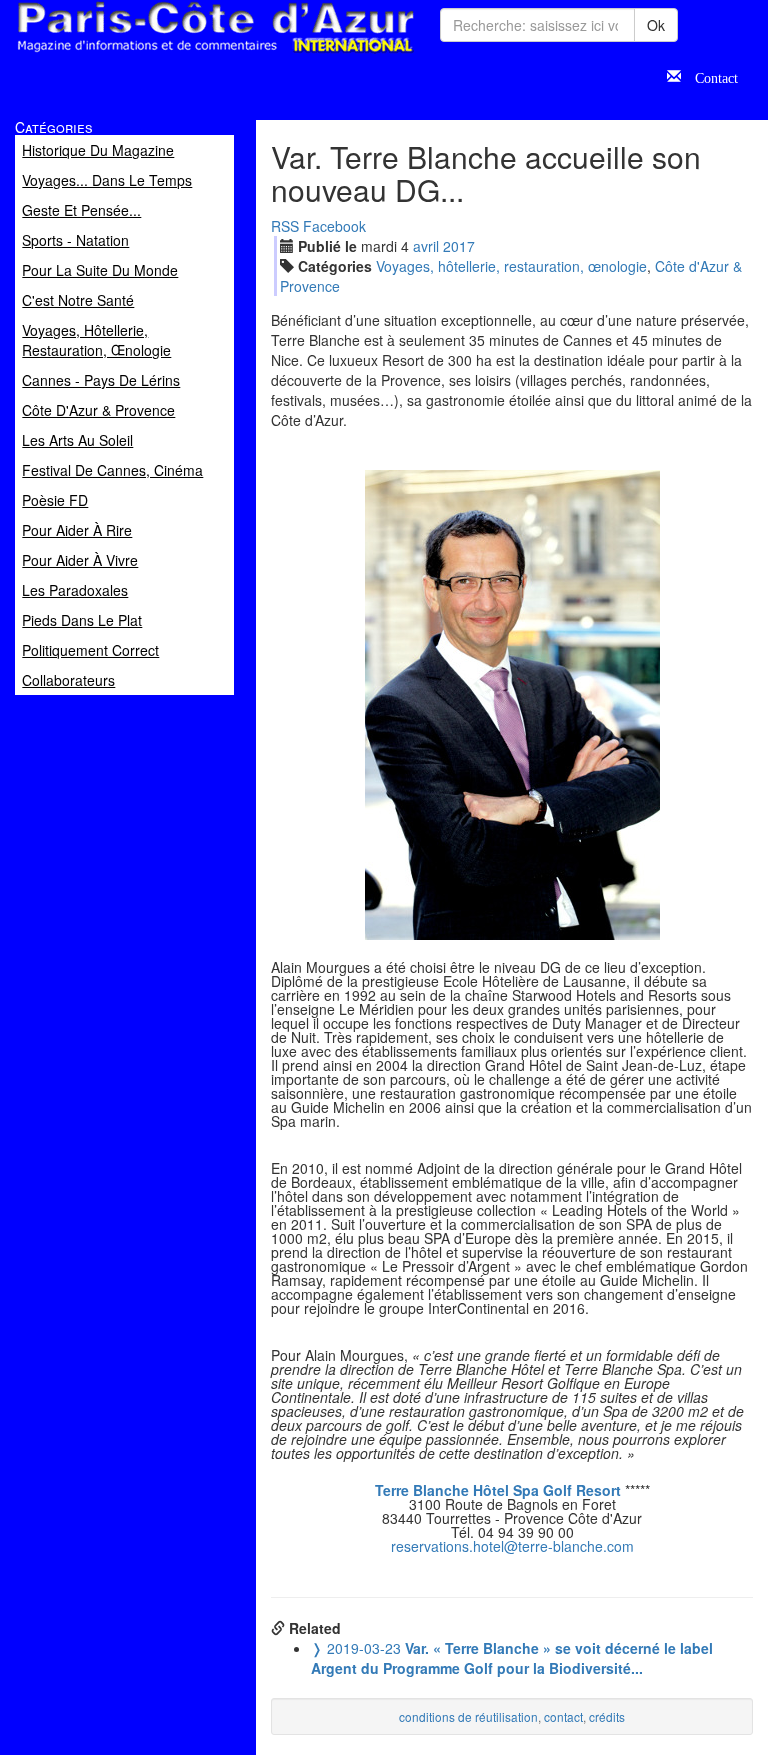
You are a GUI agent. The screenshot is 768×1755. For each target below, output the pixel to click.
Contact (709, 76)
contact (563, 1716)
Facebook (334, 226)
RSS (285, 226)
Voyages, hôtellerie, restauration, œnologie (511, 266)
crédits (607, 1716)
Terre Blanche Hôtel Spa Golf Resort (498, 1490)
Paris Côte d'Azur (171, 53)
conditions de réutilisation (468, 1716)
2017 (459, 246)
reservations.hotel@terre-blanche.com (512, 1546)
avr (426, 246)
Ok (656, 25)
